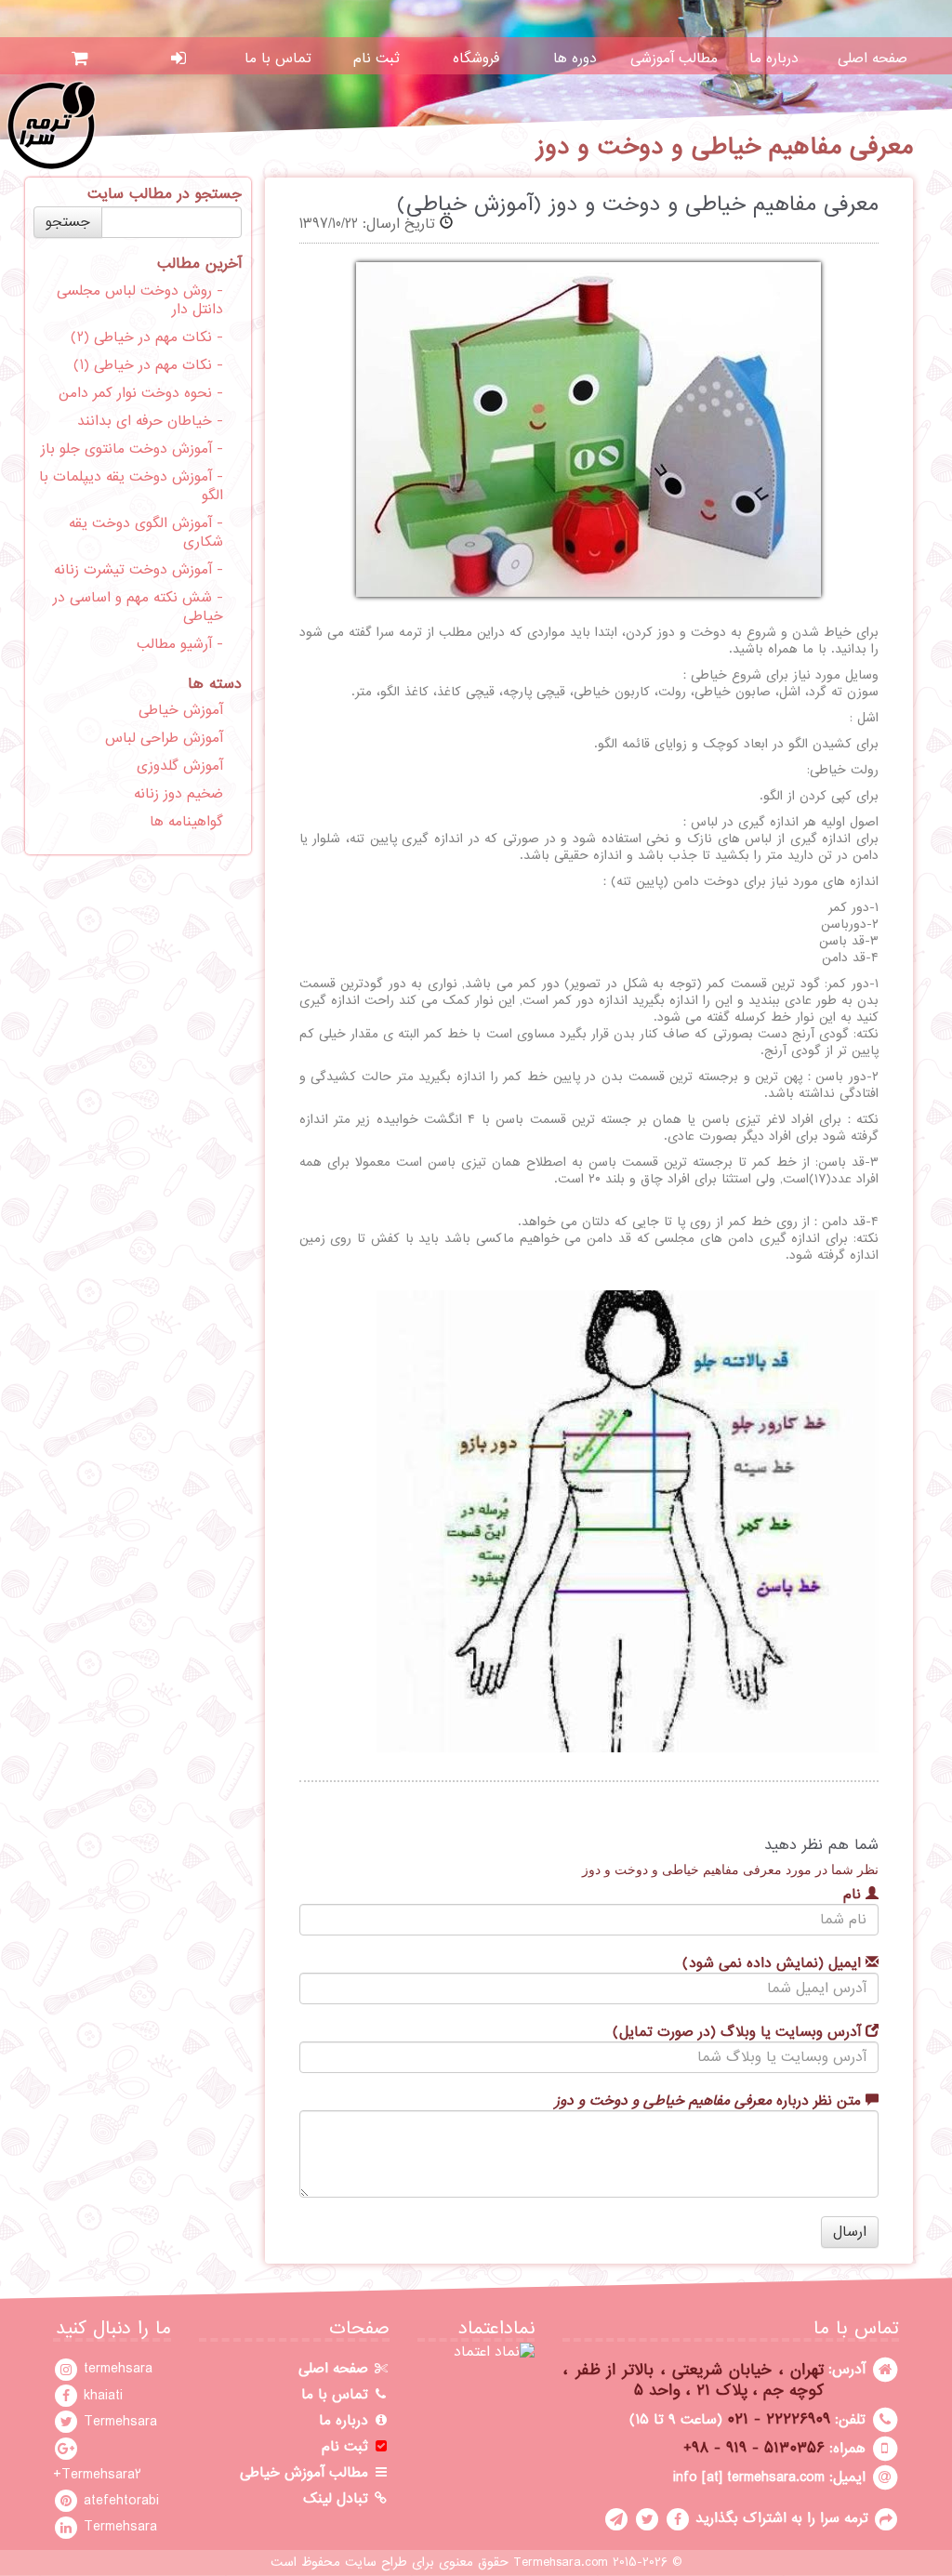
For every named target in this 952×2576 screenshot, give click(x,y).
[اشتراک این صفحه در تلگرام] (616, 2518)
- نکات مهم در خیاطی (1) (148, 365)
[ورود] (179, 59)
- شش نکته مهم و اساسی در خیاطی (138, 607)
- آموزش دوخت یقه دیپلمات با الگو (131, 486)
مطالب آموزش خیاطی (306, 2473)
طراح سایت (376, 2563)
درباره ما (774, 59)
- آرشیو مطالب (180, 644)
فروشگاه (476, 59)
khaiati (101, 2396)
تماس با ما (278, 59)
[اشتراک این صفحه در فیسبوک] (678, 2518)
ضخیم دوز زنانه (178, 794)
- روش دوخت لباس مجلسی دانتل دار (140, 300)
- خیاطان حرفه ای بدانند (150, 421)
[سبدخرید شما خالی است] (79, 59)
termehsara (116, 2369)
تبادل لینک (338, 2499)
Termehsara (118, 2422)
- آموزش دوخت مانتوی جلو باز (132, 449)
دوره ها (575, 59)
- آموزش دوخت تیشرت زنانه (139, 570)
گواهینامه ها (186, 822)
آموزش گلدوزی (180, 766)
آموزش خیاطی (181, 710)
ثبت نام (377, 59)
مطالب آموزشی (674, 59)
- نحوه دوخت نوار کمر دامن (141, 393)
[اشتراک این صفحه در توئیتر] (647, 2518)
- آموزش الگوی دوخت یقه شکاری (146, 533)
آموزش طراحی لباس (164, 738)
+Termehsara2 (97, 2475)
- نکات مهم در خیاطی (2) (147, 337)
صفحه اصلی (873, 59)
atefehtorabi (119, 2501)
